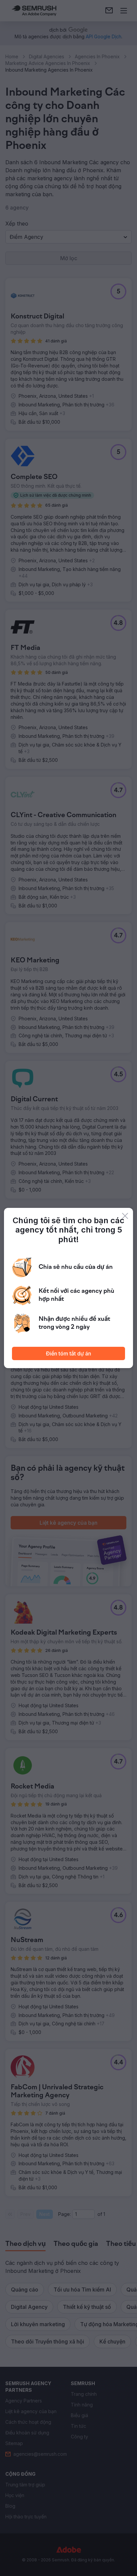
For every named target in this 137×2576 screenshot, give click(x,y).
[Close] (125, 1216)
